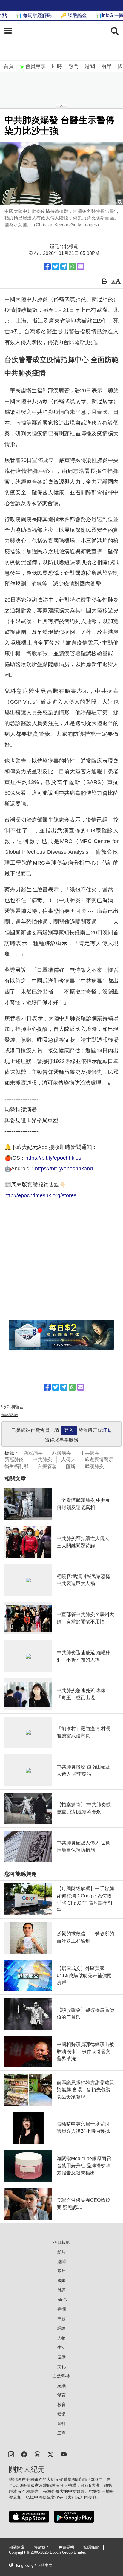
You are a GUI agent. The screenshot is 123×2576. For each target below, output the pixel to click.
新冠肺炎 (14, 1459)
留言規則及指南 (10, 1415)
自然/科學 (61, 2376)
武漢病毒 (61, 1453)
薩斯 (71, 1466)
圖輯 (61, 2424)
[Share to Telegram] (64, 267)
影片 (61, 2252)
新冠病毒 (33, 1453)
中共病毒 (90, 1453)
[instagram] (11, 2454)
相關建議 (17, 2547)
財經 (61, 2290)
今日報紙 (61, 2242)
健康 (61, 2357)
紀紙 (61, 2386)
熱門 (73, 66)
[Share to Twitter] (56, 267)
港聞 (90, 66)
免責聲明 (66, 2547)
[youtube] (64, 2454)
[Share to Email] (81, 267)
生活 (61, 2347)
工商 (61, 2433)
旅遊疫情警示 (99, 1459)
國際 (61, 2281)
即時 (57, 66)
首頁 (9, 66)
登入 (69, 1430)
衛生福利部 (16, 1466)
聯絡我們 (41, 2547)
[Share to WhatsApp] (72, 267)
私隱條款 (91, 2547)
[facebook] (24, 2454)
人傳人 (68, 1459)
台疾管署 (47, 1466)
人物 (61, 2338)
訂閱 (107, 1430)
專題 (61, 2319)
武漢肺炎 (94, 1466)
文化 (61, 2366)
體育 (61, 2395)
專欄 (61, 2309)
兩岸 (106, 66)
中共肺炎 (42, 1459)
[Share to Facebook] (47, 267)
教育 (61, 2405)
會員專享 (36, 66)
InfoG (62, 2300)
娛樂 (61, 2414)
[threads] (37, 2454)
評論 (61, 2328)
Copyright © (20, 2552)
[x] (50, 2454)
